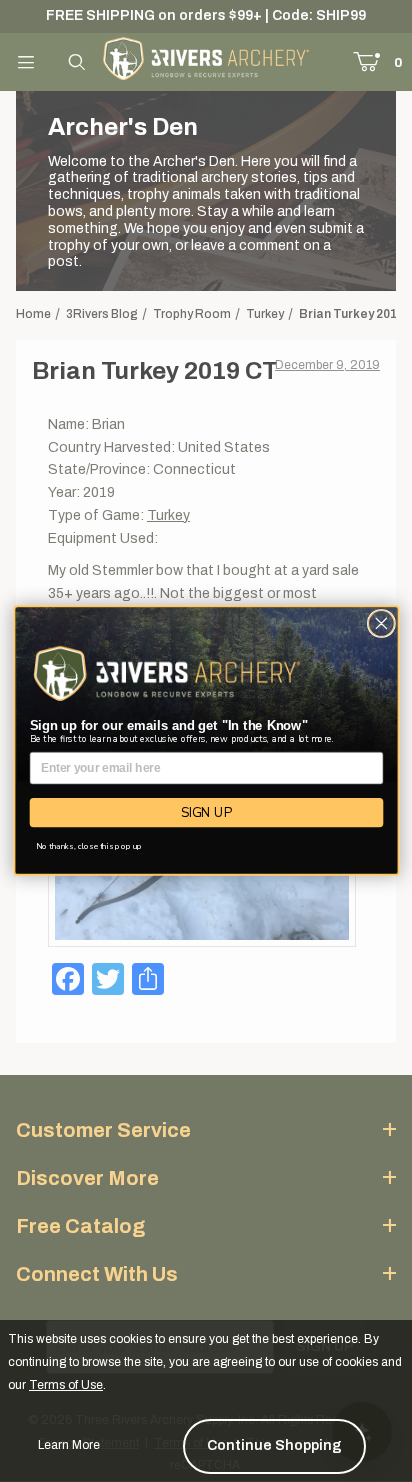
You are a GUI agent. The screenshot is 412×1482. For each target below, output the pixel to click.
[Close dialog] (381, 624)
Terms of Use (66, 1385)
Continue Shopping (274, 1445)
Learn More (69, 1445)
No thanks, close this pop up (89, 846)
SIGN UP (205, 813)
